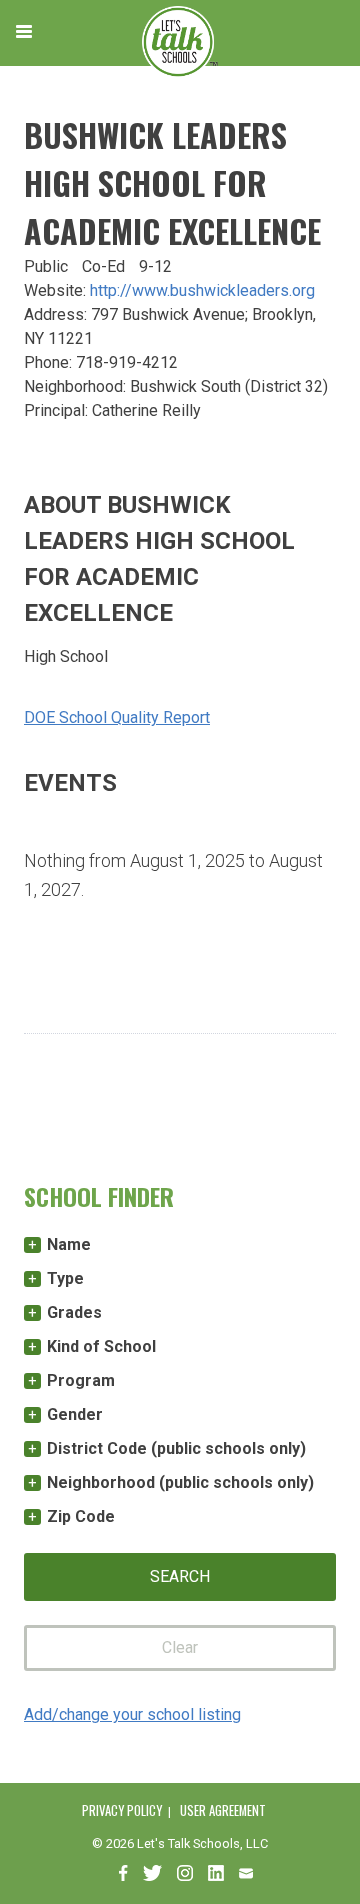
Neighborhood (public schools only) (180, 1482)
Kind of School (101, 1346)
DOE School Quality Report (117, 717)
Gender (75, 1414)
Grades (74, 1312)
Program (81, 1380)
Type (65, 1278)
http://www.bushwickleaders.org (202, 290)
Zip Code (81, 1516)
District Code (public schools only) (176, 1448)
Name (69, 1244)
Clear (180, 1647)
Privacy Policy (122, 1810)
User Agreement (223, 1810)
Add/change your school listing (132, 1714)
